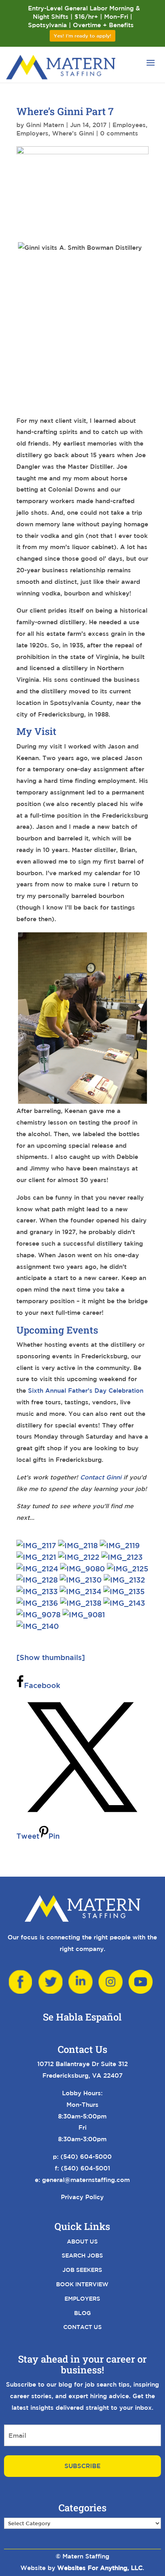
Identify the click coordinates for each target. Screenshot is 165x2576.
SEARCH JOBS (82, 2255)
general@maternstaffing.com (86, 2180)
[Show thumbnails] (51, 1657)
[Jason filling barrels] (79, 1545)
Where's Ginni (73, 133)
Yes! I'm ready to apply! (82, 36)
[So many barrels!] (120, 1545)
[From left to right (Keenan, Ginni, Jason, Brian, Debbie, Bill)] (38, 1626)
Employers (32, 133)
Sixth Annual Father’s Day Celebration (86, 1391)
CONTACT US (82, 2327)
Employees (129, 125)
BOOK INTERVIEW (82, 2284)
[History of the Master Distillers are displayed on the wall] (80, 1557)
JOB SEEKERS (82, 2270)
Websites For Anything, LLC (100, 2568)
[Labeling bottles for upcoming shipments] (39, 1614)
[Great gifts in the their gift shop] (38, 1603)
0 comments (119, 133)
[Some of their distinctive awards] (38, 1569)
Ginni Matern (45, 125)
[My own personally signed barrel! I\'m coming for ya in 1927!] (124, 1603)
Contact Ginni (101, 1477)
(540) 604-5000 (86, 2157)
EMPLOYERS (82, 2299)
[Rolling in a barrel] (38, 1580)
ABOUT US (82, 2242)
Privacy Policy (82, 2197)
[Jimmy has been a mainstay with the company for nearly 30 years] (81, 1591)
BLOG (82, 2313)
